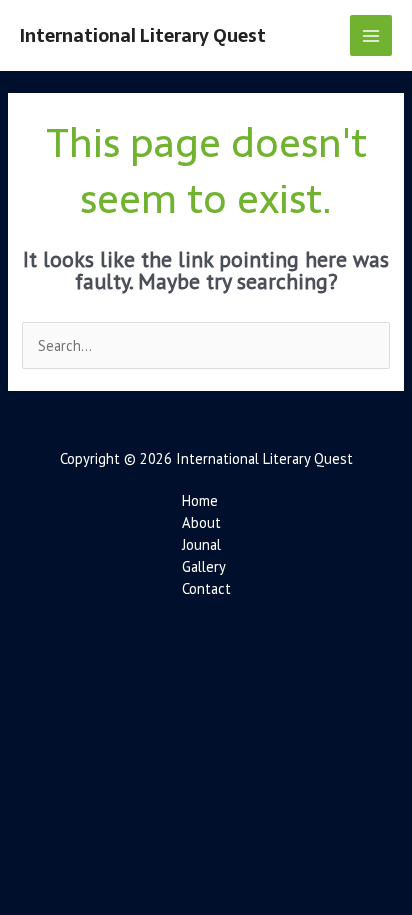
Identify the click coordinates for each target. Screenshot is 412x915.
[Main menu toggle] (371, 36)
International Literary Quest (143, 35)
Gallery (204, 566)
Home (200, 500)
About (201, 522)
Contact (206, 588)
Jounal (201, 544)
